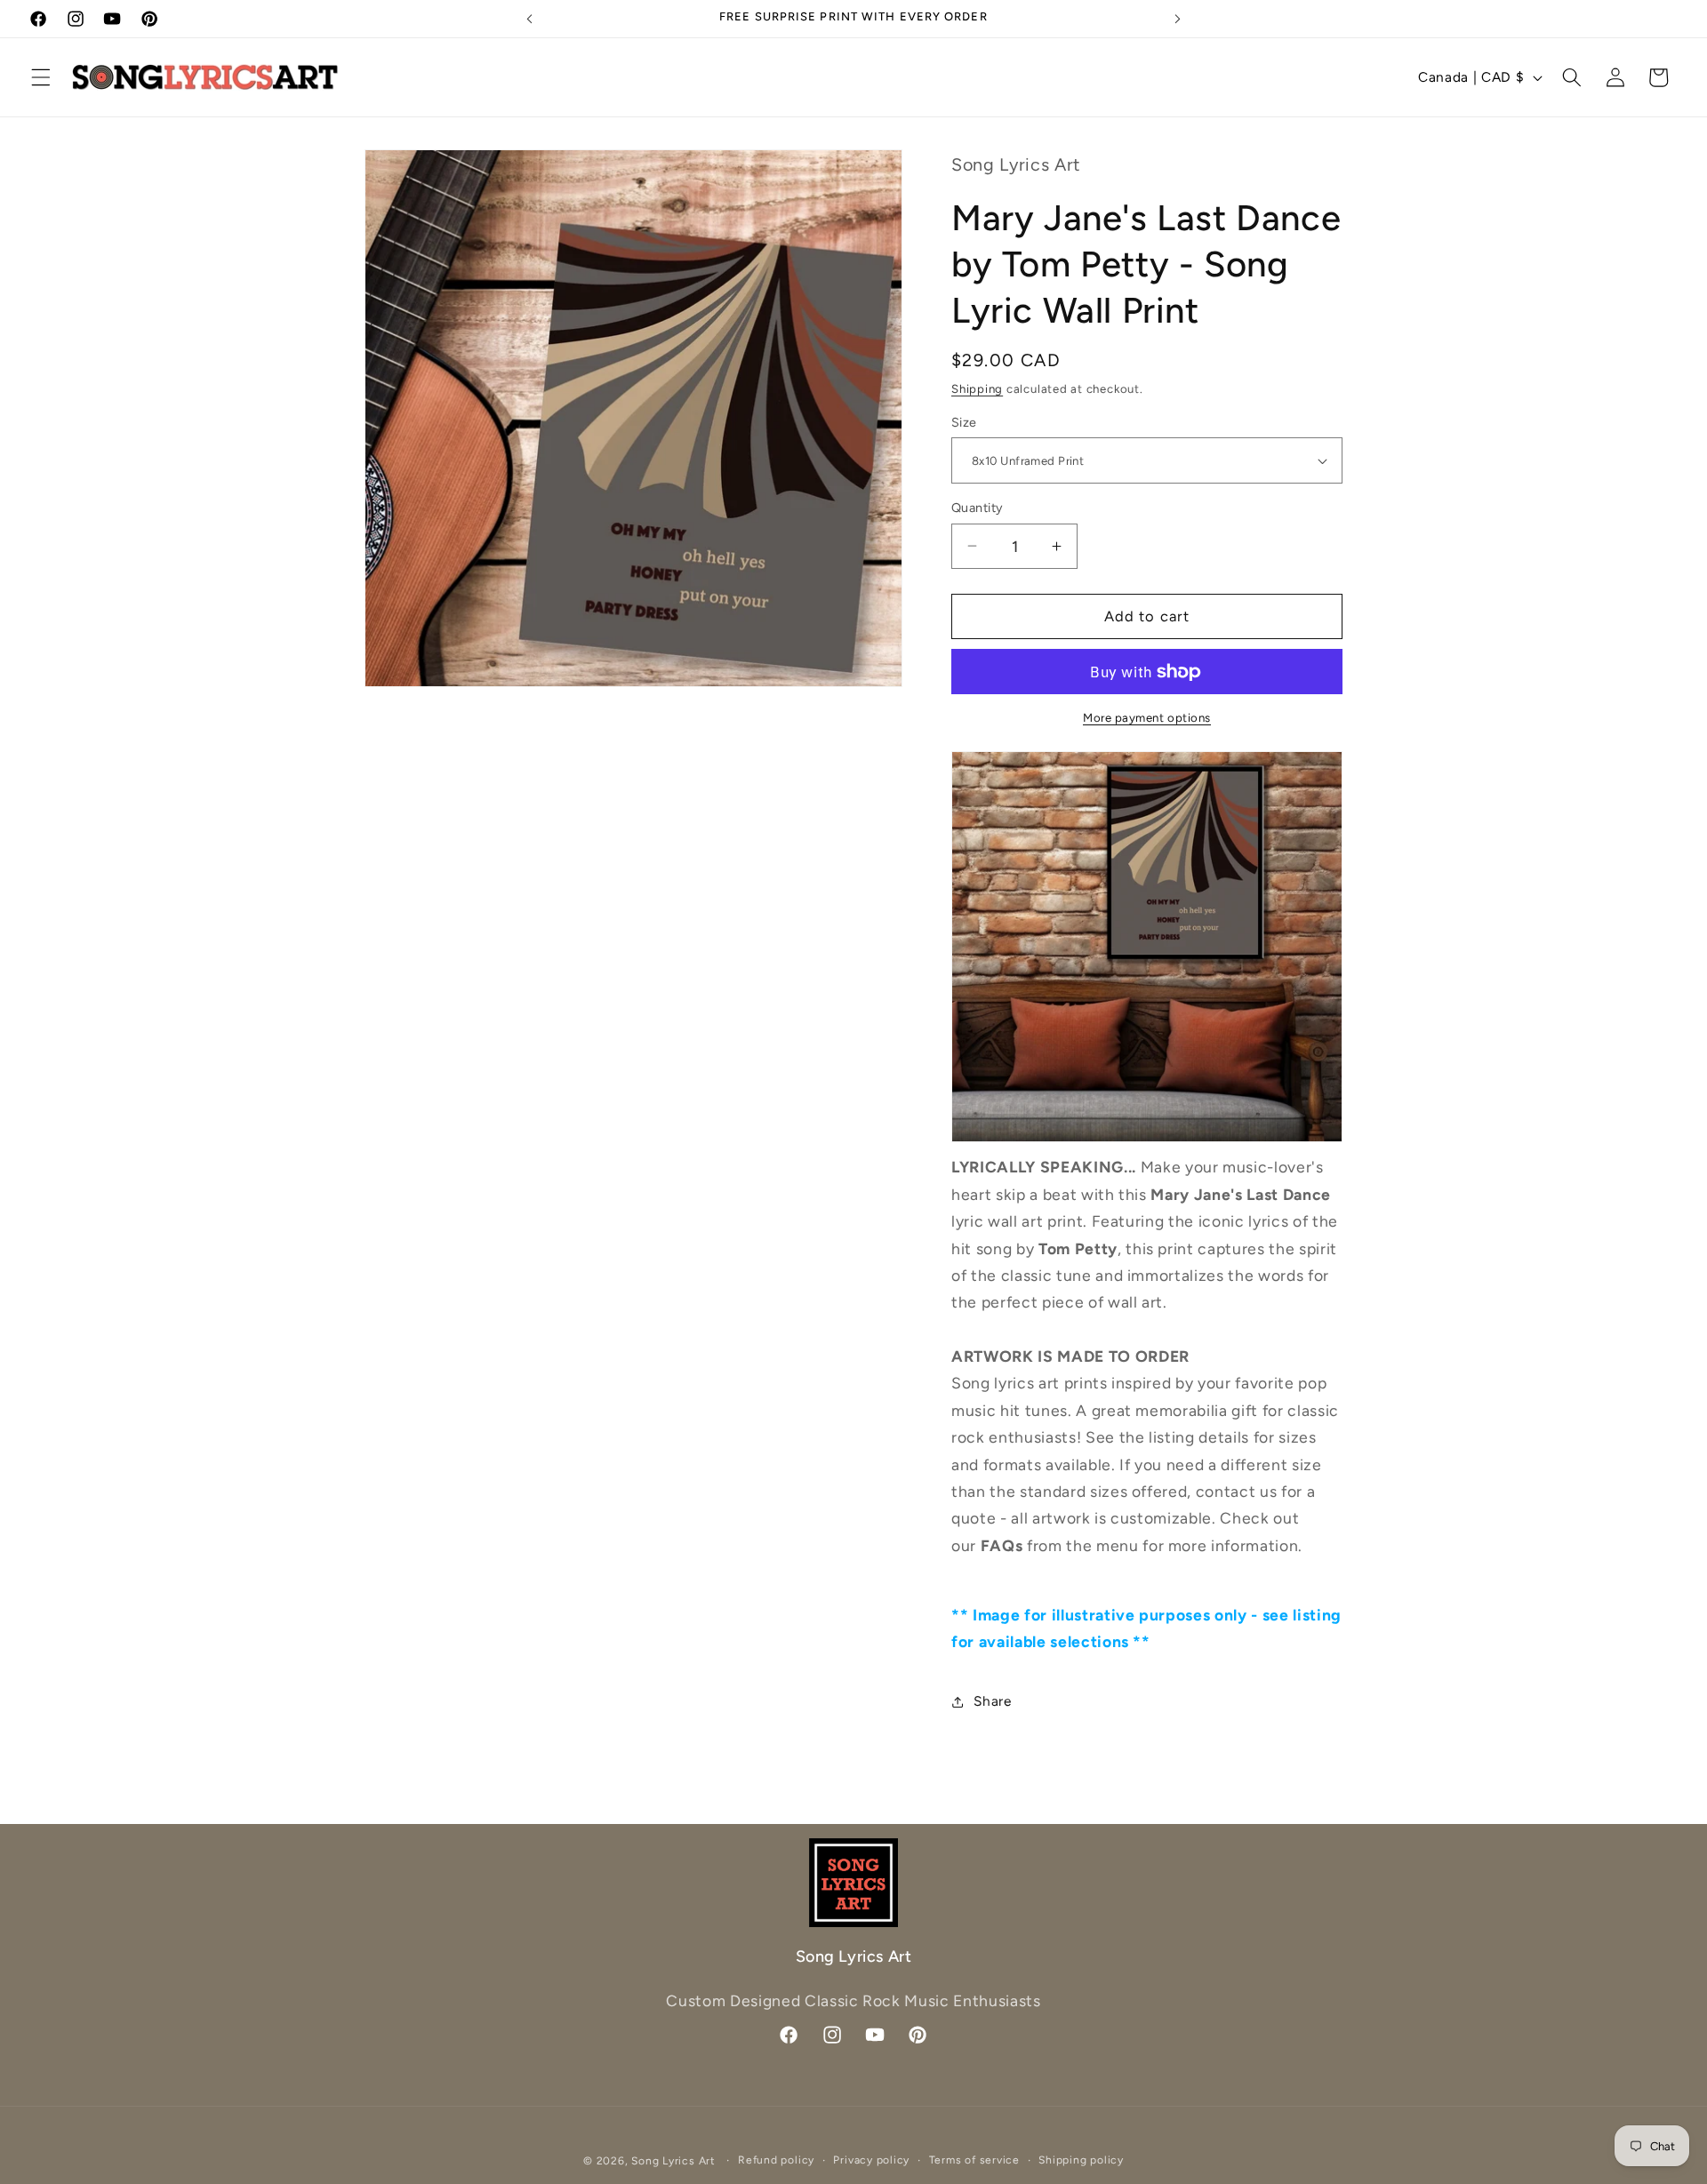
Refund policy (776, 2159)
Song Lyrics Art (673, 2160)
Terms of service (974, 2159)
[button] (41, 77)
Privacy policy (871, 2159)
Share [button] (992, 1701)
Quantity (978, 508)
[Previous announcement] (530, 19)
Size (964, 422)
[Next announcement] (1177, 19)
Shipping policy (1081, 2159)
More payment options (1147, 717)
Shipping (977, 388)
